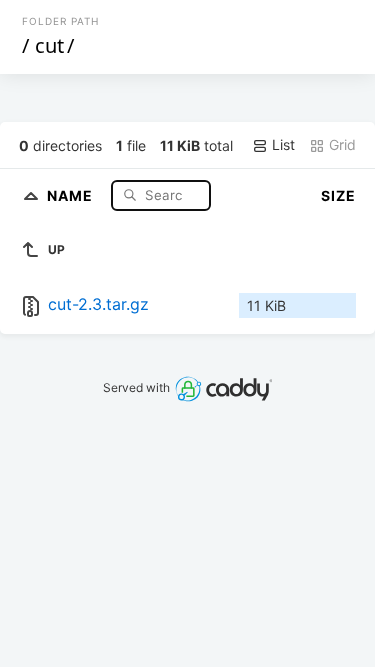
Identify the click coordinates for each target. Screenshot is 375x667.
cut (49, 45)
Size (338, 195)
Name (72, 194)
